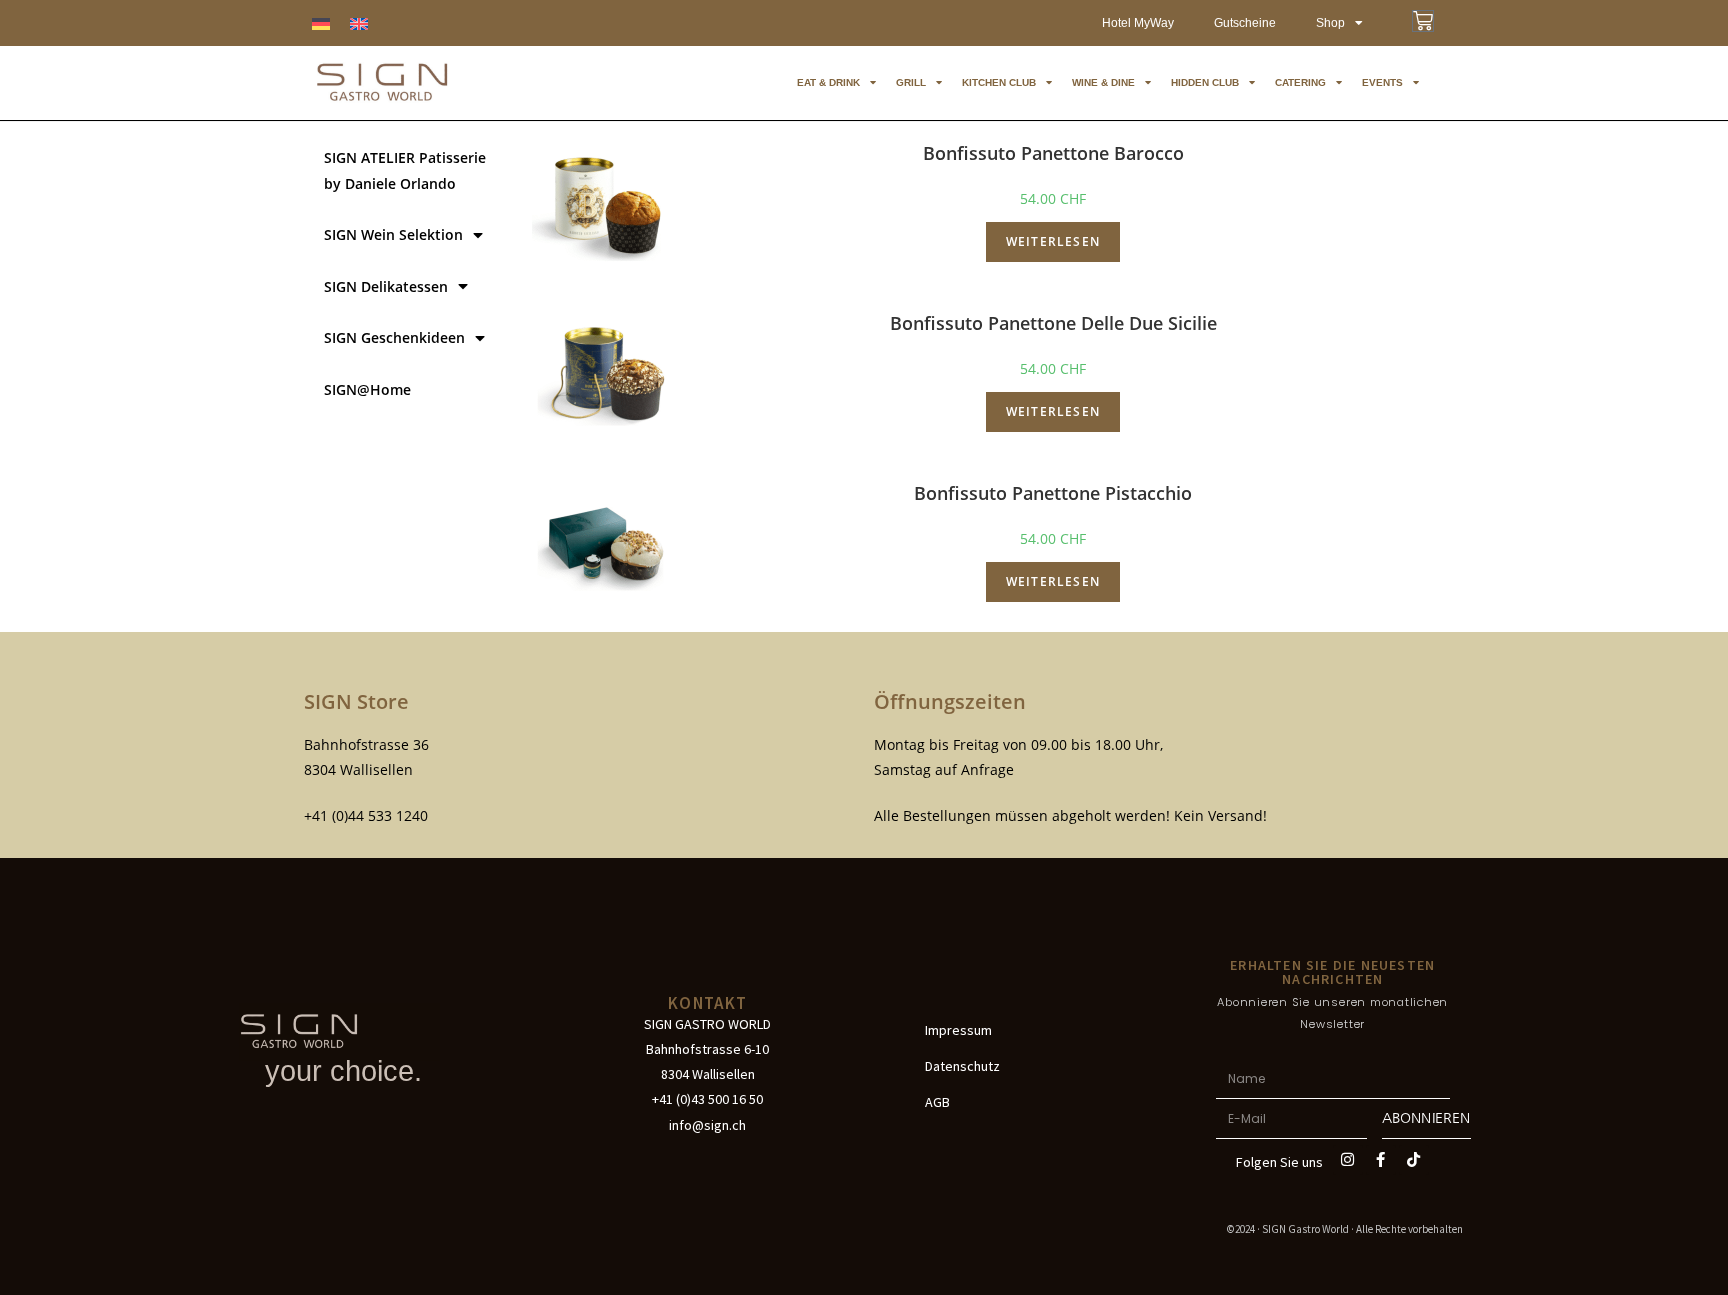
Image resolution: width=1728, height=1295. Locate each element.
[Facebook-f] (1381, 1160)
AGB (937, 1102)
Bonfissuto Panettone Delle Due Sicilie (1053, 323)
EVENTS (1382, 82)
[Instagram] (1348, 1160)
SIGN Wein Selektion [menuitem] (393, 234)
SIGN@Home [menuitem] (367, 389)
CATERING (1300, 82)
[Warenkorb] (1423, 21)
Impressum (958, 1030)
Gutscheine (1245, 23)
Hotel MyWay (1138, 23)
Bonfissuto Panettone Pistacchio (1053, 493)
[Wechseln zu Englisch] (359, 23)
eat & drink (828, 82)
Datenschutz (962, 1066)
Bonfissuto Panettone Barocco (1053, 153)
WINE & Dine (1103, 82)
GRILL (911, 82)
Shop (1330, 23)
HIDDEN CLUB (1205, 82)
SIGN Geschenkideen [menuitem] (394, 337)
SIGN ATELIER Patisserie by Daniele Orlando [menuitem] (405, 170)
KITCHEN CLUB (999, 82)
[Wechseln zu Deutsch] (321, 23)
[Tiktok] (1414, 1160)
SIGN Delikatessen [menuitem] (386, 286)
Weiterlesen (1053, 241)
